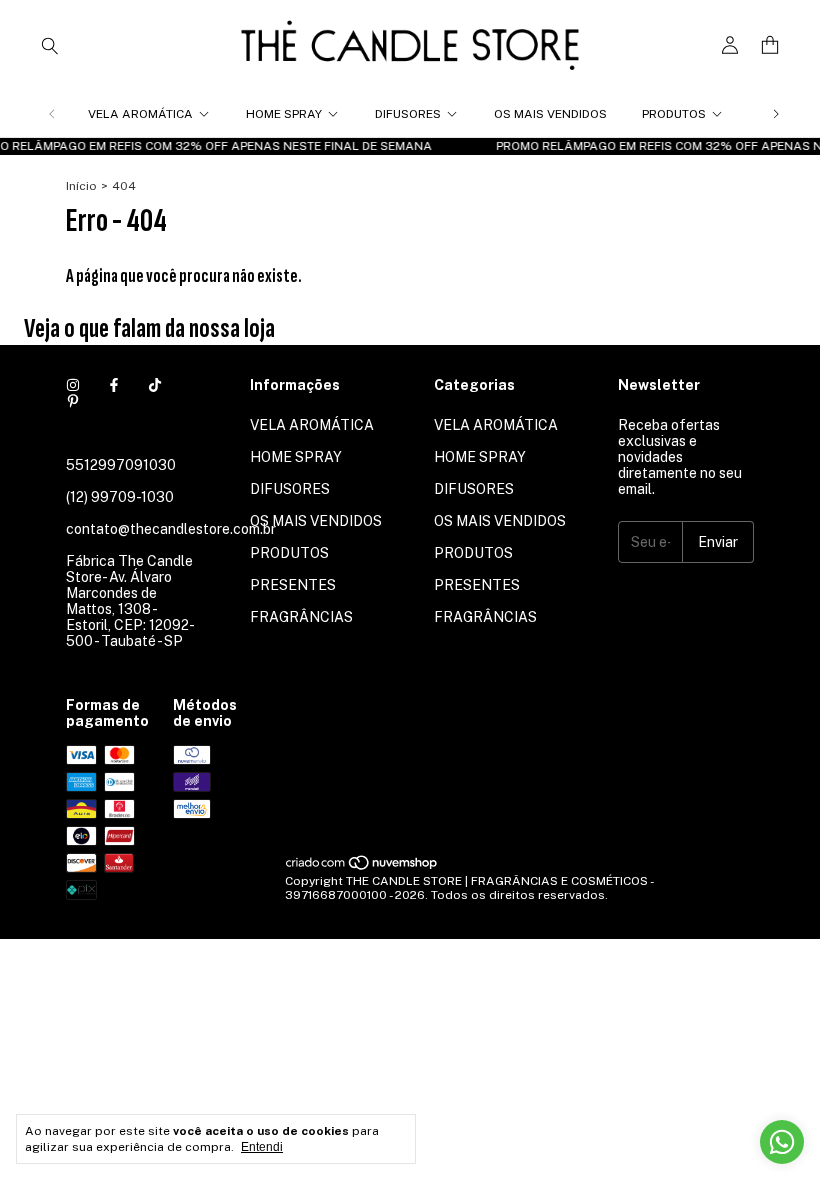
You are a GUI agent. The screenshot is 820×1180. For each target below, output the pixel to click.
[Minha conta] (730, 45)
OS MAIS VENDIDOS (550, 114)
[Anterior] (52, 114)
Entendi (262, 1147)
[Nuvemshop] (362, 867)
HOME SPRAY (284, 114)
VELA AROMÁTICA (140, 114)
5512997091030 (121, 465)
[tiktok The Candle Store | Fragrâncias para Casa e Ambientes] (155, 385)
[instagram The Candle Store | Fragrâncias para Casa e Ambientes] (73, 385)
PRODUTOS (674, 114)
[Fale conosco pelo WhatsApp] (782, 1142)
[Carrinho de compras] (770, 45)
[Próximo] (776, 114)
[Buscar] (50, 45)
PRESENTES (293, 585)
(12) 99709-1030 (120, 497)
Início (81, 186)
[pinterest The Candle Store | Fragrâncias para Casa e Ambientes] (73, 401)
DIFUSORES (408, 114)
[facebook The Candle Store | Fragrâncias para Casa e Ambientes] (114, 385)
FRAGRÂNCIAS (301, 617)
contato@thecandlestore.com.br (171, 529)
